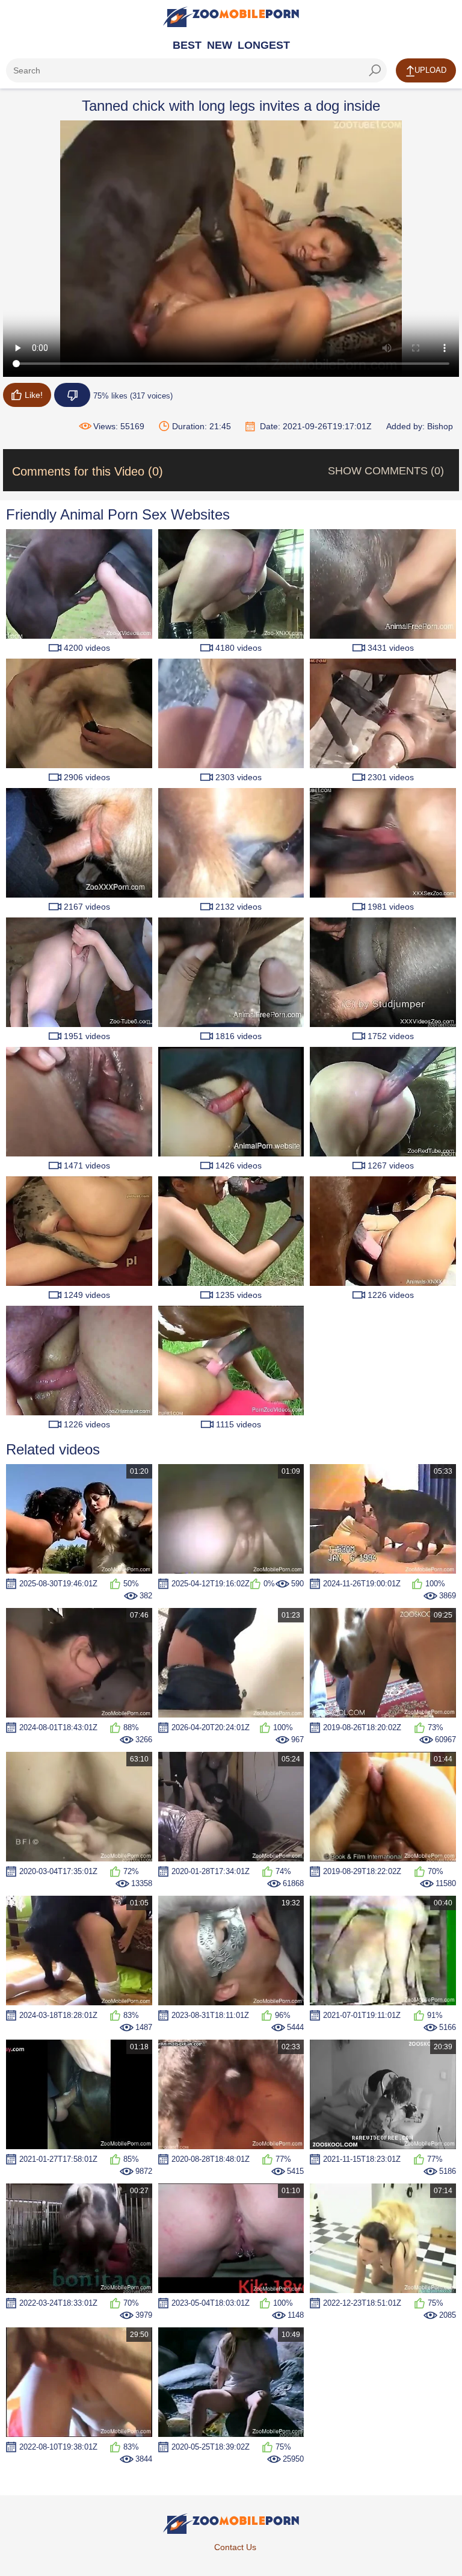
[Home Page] (231, 17)
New (220, 45)
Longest (264, 45)
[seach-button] (375, 70)
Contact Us (235, 2547)
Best (187, 45)
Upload (430, 70)
